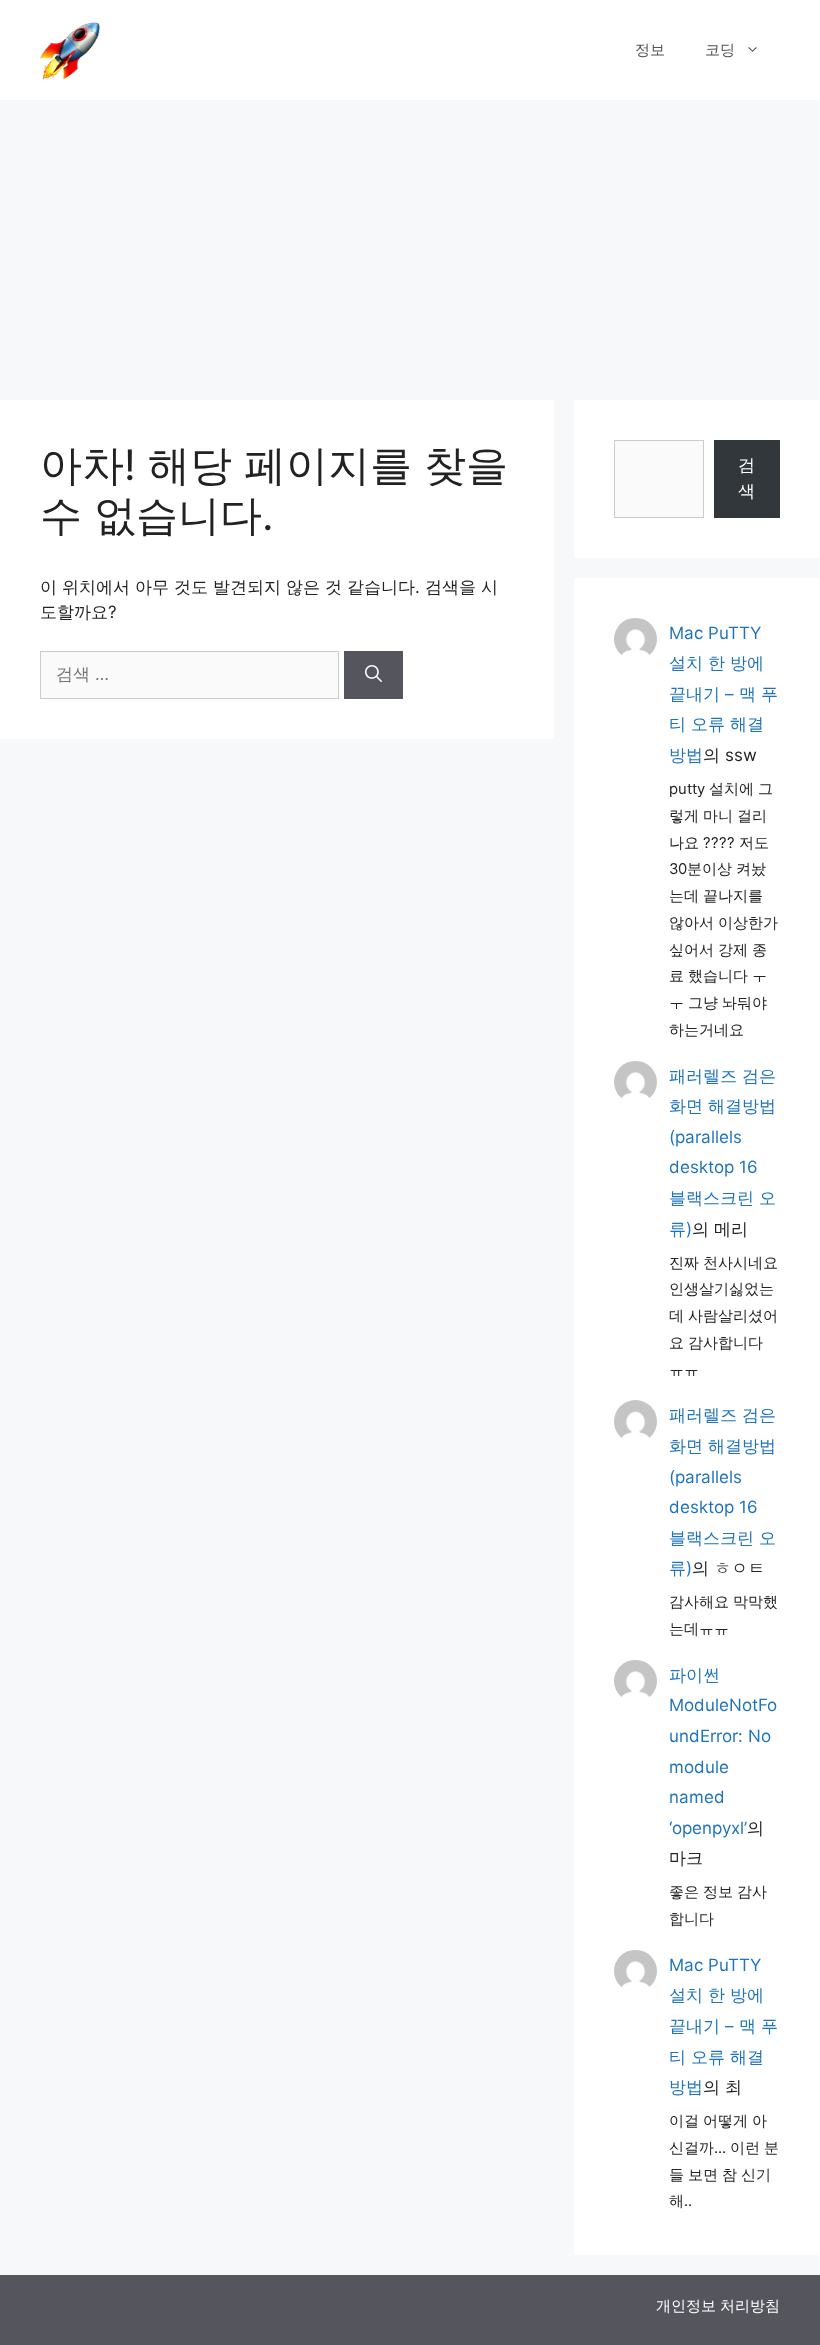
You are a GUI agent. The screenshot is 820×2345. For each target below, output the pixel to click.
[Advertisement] (410, 240)
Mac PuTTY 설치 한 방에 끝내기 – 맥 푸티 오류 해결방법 (723, 694)
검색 (746, 478)
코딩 (720, 49)
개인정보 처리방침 (718, 2305)
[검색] (373, 675)
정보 (650, 49)
